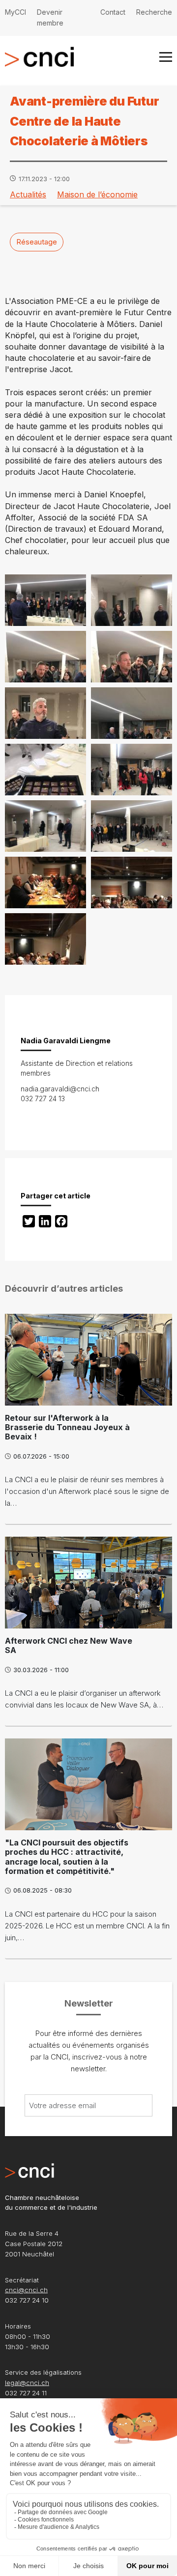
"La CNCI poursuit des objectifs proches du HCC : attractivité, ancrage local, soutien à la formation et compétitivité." (67, 1857)
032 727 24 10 (27, 2300)
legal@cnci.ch (27, 2383)
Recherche (154, 12)
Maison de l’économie (97, 194)
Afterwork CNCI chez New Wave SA (69, 1645)
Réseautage (37, 242)
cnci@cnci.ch (26, 2290)
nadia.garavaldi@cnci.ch (60, 1089)
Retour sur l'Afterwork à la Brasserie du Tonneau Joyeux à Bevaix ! (67, 1427)
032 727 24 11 (26, 2393)
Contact (113, 12)
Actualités (28, 194)
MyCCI (15, 12)
